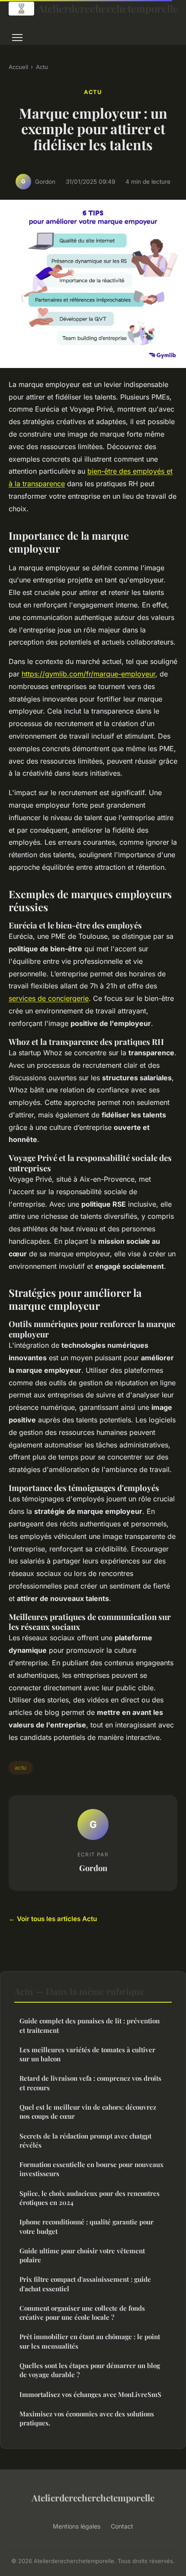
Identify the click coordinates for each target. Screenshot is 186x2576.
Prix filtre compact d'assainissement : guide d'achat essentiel (85, 2284)
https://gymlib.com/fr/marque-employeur (88, 674)
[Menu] (17, 38)
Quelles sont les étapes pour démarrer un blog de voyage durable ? (90, 2370)
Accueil (18, 67)
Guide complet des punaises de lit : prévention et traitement (90, 2025)
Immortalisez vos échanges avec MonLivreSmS (90, 2394)
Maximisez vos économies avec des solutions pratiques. (87, 2418)
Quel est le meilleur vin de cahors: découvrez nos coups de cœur (88, 2112)
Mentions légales (77, 2526)
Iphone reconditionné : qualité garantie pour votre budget (87, 2226)
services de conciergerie (49, 998)
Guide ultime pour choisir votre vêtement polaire (82, 2255)
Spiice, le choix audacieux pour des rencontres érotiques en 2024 (90, 2198)
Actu (42, 67)
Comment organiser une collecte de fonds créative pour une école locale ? (82, 2313)
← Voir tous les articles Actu (53, 1919)
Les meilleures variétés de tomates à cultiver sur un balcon (87, 2054)
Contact (122, 2526)
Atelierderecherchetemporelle (107, 8)
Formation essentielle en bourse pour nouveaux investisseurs (91, 2169)
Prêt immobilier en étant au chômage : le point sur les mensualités (90, 2341)
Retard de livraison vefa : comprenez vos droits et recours (90, 2083)
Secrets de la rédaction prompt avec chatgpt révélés (85, 2140)
